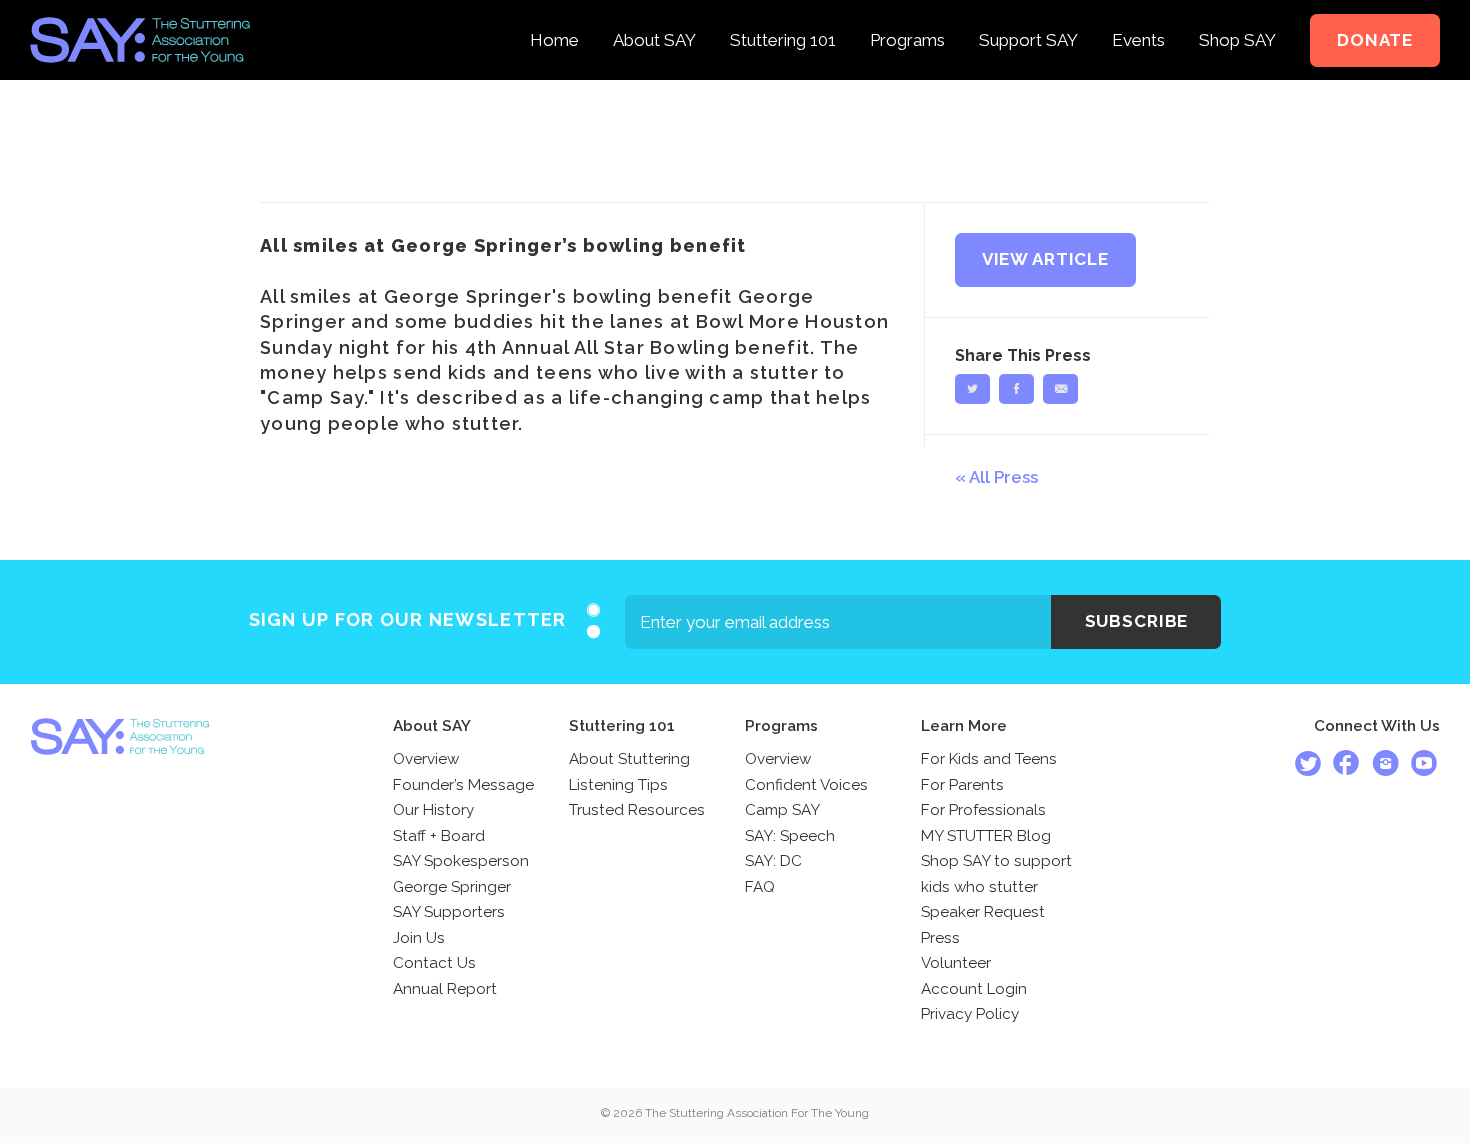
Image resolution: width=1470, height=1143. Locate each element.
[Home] (554, 14)
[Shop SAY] (1237, 14)
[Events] (1138, 14)
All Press (1003, 477)
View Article (1045, 259)
